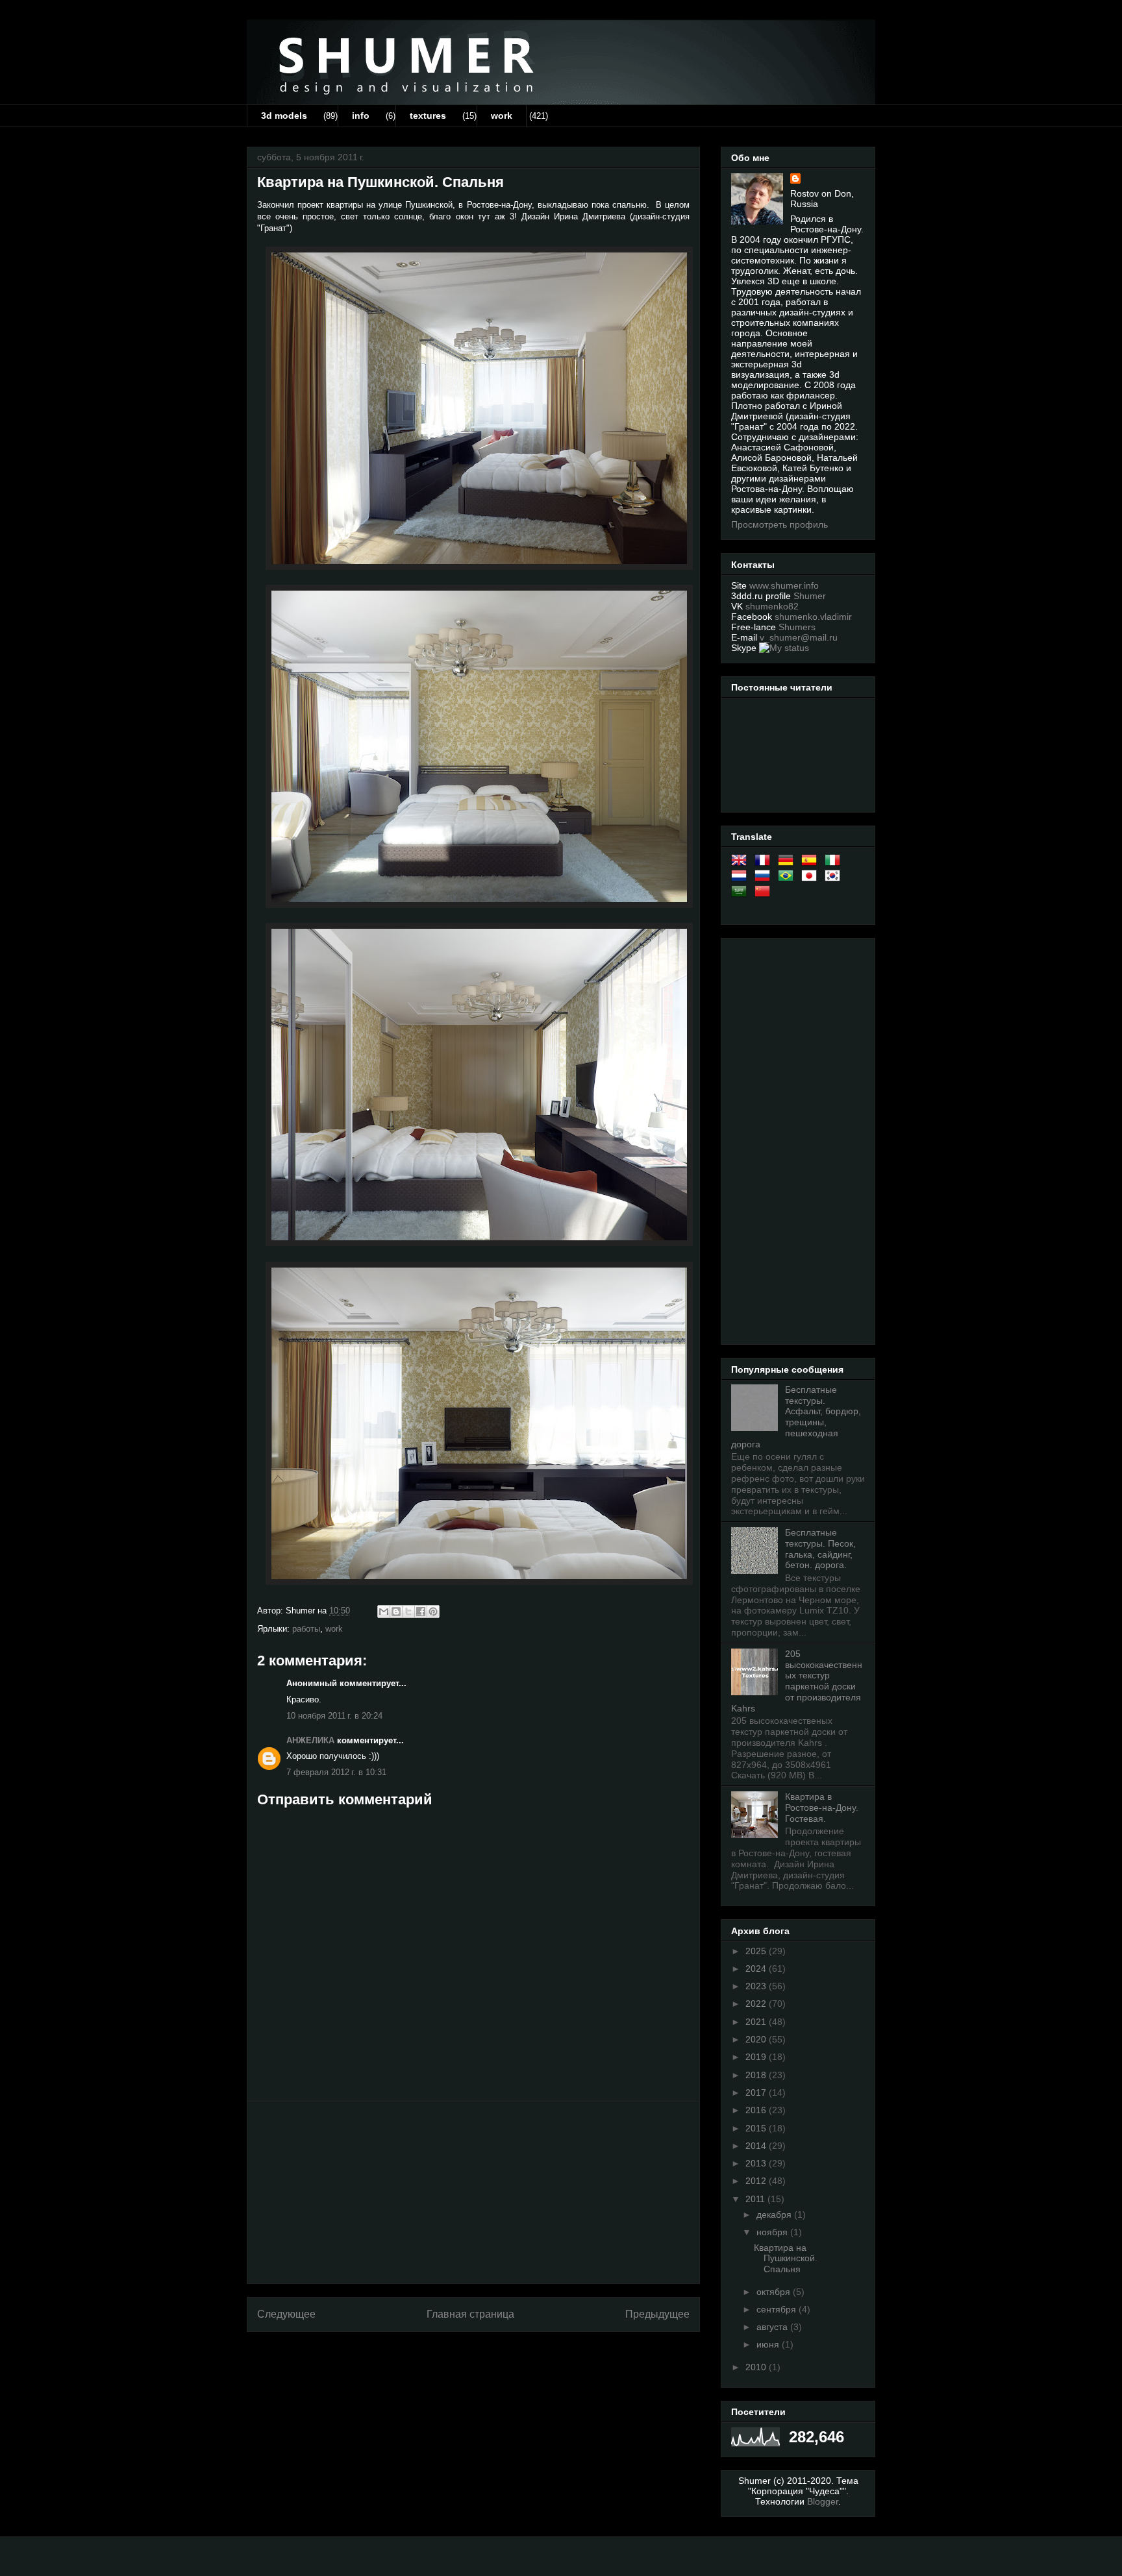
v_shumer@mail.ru (799, 637)
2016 (757, 2110)
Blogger (823, 2501)
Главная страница (470, 2314)
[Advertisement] (473, 2192)
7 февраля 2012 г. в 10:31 (336, 1772)
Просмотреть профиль (779, 524)
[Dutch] (742, 878)
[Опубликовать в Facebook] (421, 1612)
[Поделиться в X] (408, 1612)
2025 (757, 1951)
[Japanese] (812, 878)
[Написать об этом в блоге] (396, 1612)
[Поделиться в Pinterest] (433, 1612)
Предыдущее (657, 2314)
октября (775, 2292)
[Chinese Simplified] (765, 894)
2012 (757, 2181)
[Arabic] (742, 894)
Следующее (286, 2314)
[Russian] (765, 878)
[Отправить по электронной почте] (384, 1612)
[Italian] (835, 863)
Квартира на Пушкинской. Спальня (786, 2259)
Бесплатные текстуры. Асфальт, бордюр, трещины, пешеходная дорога (796, 1417)
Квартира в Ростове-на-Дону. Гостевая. (822, 1808)
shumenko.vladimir (813, 617)
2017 (757, 2092)
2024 (757, 1969)
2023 (757, 1986)
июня (769, 2344)
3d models (284, 116)
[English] (742, 863)
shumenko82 (772, 606)
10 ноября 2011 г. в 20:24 (334, 1716)
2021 (757, 2022)
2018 (757, 2075)
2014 (757, 2146)
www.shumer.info (784, 585)
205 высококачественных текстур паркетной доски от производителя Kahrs (797, 1681)
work (502, 116)
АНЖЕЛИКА (310, 1740)
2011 (756, 2199)
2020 (757, 2039)
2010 (757, 2367)
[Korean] (835, 878)
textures (428, 116)
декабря (775, 2214)
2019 (757, 2057)
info (361, 116)
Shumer (810, 596)
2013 (757, 2163)
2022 (757, 2004)
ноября (773, 2232)
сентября (778, 2309)
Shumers (797, 627)
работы (306, 1629)
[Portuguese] (788, 878)
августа (773, 2327)
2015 (757, 2128)
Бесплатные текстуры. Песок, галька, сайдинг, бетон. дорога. (820, 1549)
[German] (788, 863)
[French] (765, 863)
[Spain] (812, 863)
